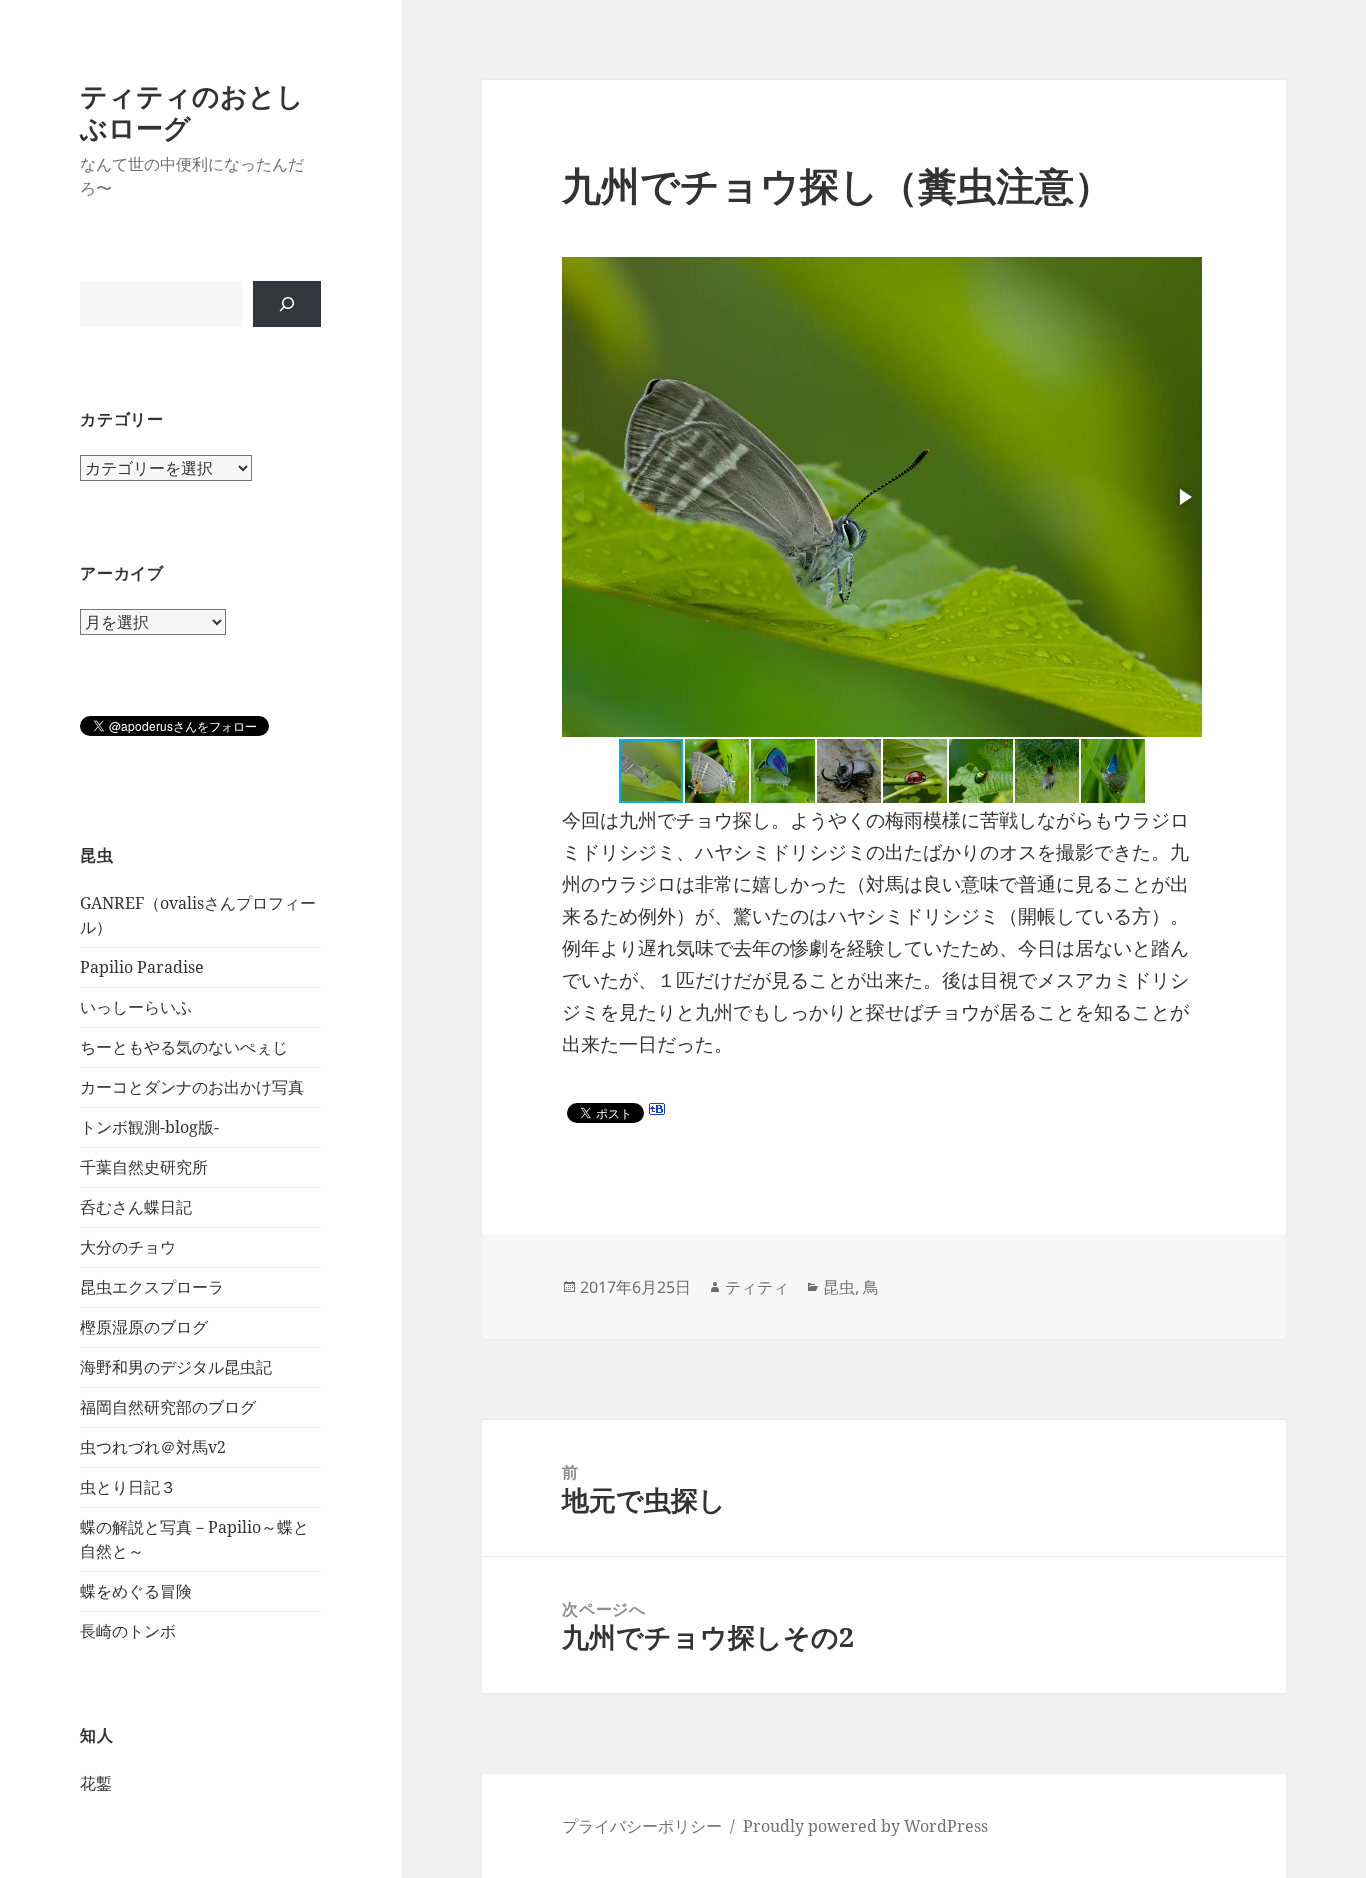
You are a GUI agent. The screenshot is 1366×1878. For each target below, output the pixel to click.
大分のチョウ (128, 1247)
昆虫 (839, 1287)
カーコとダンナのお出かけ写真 (192, 1087)
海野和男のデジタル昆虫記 (176, 1367)
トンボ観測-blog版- (149, 1127)
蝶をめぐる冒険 (136, 1591)
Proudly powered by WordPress (865, 1826)
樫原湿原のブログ (144, 1327)
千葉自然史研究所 (144, 1167)
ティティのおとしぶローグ (192, 111)
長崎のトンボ (128, 1631)
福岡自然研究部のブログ (168, 1407)
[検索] (287, 304)
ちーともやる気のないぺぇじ (184, 1047)
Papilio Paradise (142, 967)
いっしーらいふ (136, 1007)
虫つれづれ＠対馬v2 (153, 1447)
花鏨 (96, 1783)
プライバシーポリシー (642, 1826)
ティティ (757, 1287)
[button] (1184, 497)
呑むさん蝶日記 (136, 1207)
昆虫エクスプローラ (152, 1287)
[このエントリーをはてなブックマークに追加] (657, 1109)
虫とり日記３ (128, 1487)
